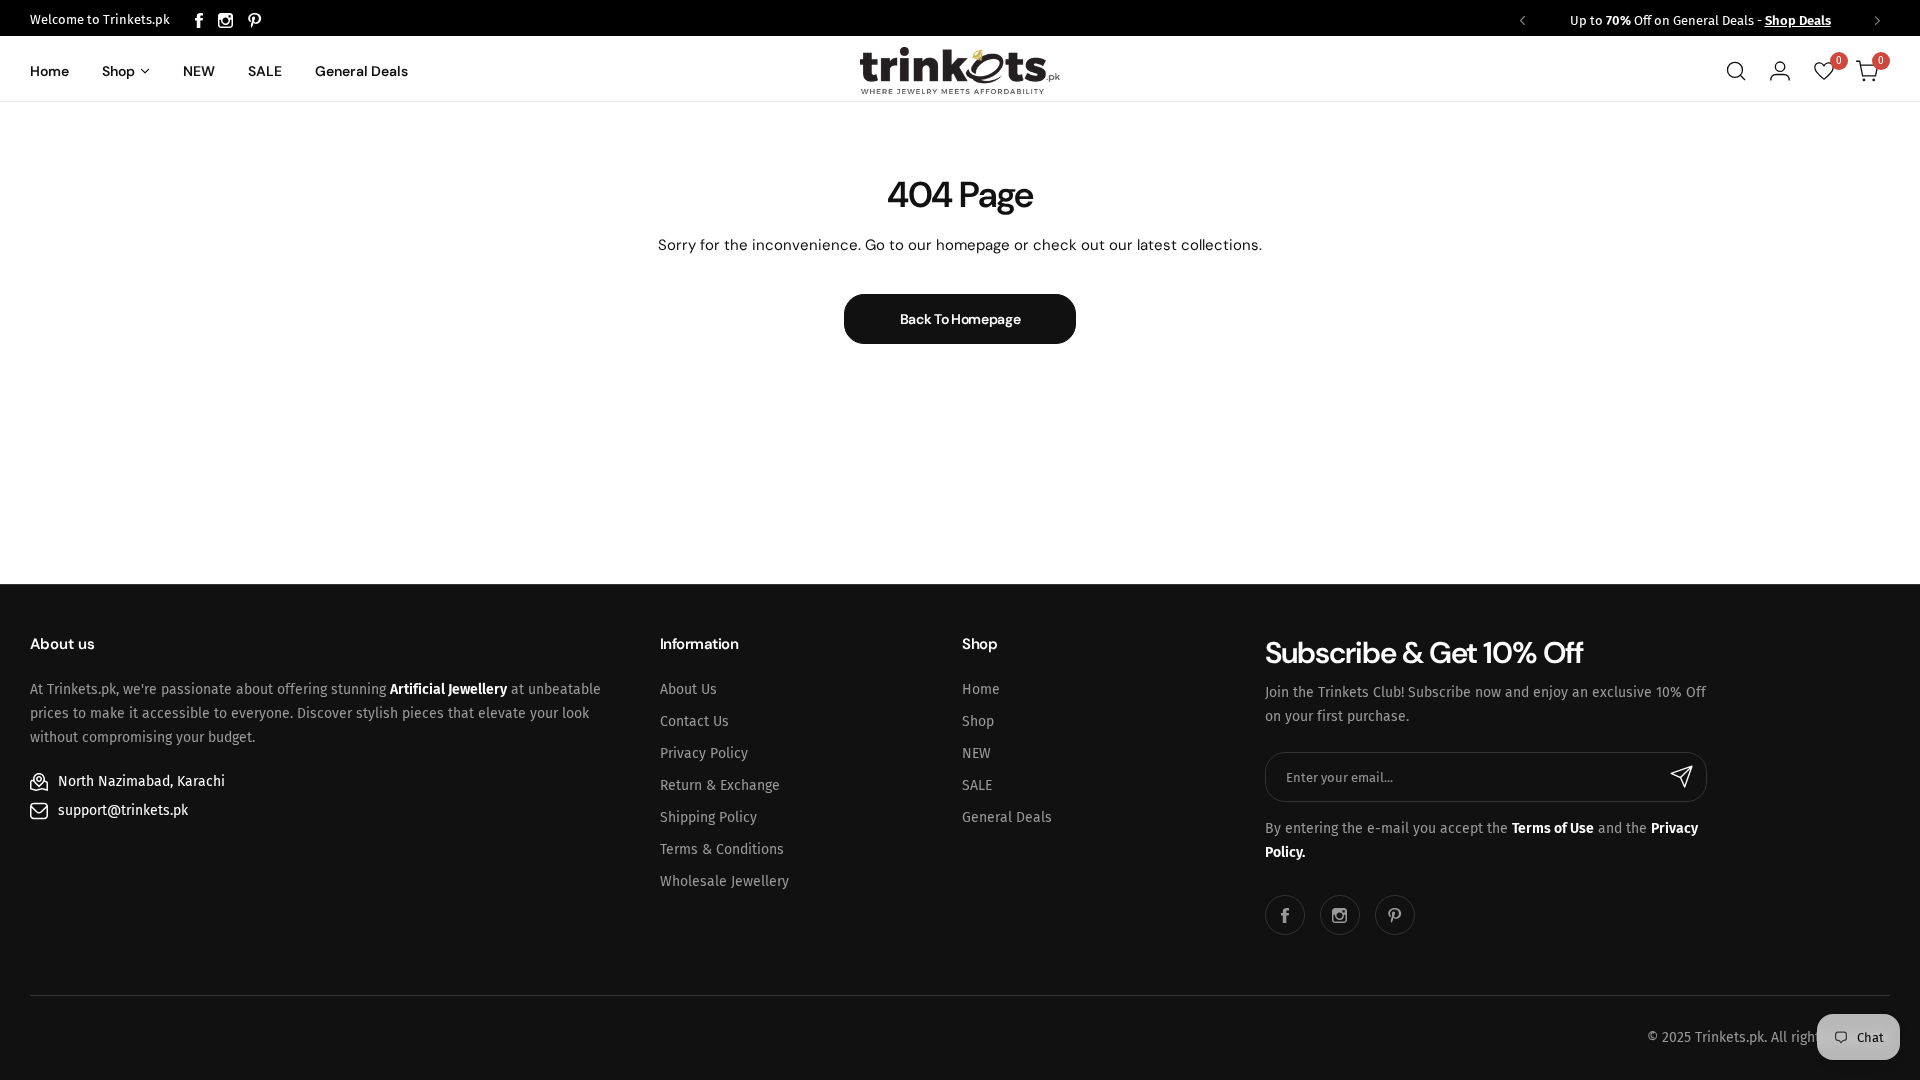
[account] (1780, 71)
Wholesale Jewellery (724, 881)
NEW (976, 753)
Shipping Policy (708, 817)
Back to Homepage (960, 319)
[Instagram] (225, 20)
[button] (1522, 20)
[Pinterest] (255, 20)
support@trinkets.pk (123, 810)
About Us (688, 689)
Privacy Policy (704, 753)
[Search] (1736, 71)
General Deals (1007, 817)
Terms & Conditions (722, 849)
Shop (978, 721)
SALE (977, 785)
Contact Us (694, 721)
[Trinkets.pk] (960, 70)
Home (981, 689)
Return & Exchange (720, 785)
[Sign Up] (1682, 777)
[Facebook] (199, 20)
